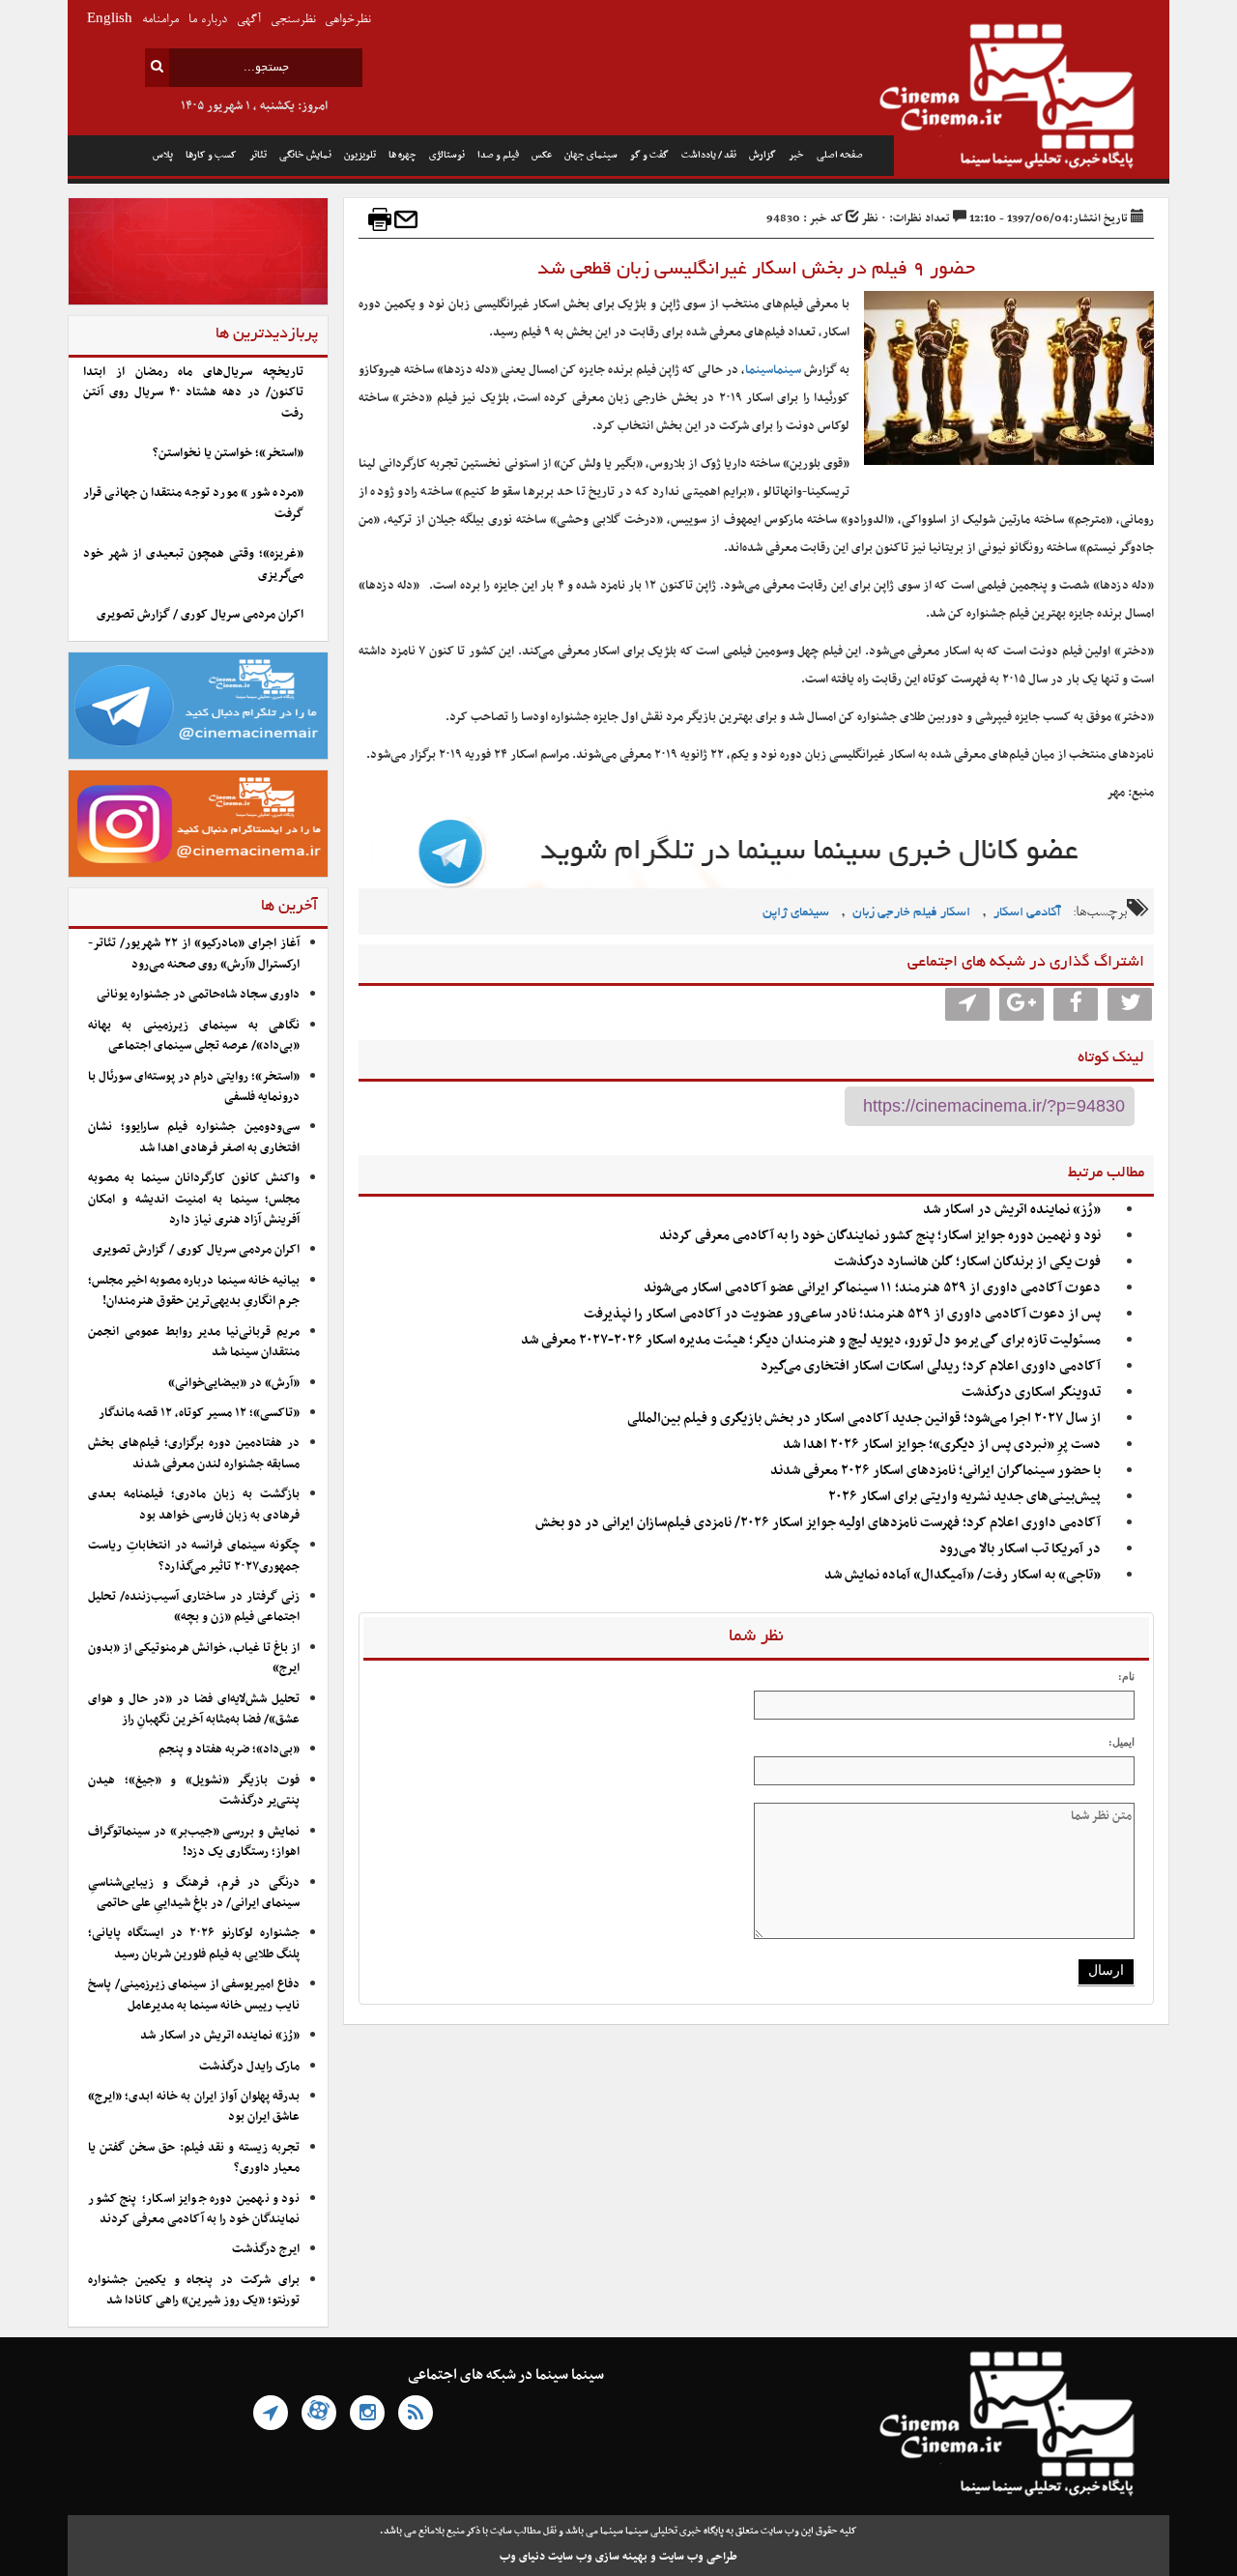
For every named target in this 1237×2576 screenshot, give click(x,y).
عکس (542, 155)
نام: (1126, 1676)
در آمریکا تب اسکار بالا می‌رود (1020, 1549)
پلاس (163, 155)
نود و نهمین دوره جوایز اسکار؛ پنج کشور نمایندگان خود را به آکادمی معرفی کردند (880, 1236)
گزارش (762, 155)
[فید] (416, 2413)
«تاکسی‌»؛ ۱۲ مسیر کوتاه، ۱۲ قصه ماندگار (199, 1413)
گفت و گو (649, 155)
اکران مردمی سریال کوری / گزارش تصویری (200, 615)
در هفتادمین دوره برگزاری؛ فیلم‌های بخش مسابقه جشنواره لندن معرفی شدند (194, 1453)
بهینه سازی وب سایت (598, 2557)
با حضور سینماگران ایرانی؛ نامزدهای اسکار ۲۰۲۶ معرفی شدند (935, 1471)
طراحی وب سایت (698, 2557)
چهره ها (403, 155)
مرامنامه (160, 20)
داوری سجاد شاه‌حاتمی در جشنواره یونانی (198, 995)
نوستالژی (447, 155)
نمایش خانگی (305, 155)
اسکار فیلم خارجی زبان (911, 913)
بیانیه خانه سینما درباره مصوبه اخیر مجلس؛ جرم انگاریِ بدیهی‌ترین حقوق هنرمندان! (194, 1291)
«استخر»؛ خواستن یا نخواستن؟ (228, 453)
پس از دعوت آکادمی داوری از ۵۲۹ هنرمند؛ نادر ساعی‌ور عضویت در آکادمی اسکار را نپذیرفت (842, 1314)
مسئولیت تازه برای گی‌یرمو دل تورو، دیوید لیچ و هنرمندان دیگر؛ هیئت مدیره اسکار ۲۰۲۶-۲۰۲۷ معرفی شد (811, 1340)
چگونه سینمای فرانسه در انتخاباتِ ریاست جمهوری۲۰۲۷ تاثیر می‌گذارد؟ (194, 1556)
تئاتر (258, 155)
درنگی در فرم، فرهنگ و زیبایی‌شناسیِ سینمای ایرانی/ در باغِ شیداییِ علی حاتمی (194, 1893)
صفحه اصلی (840, 155)
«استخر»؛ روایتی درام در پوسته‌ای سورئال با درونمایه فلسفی (194, 1087)
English (110, 20)
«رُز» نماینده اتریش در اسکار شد (1012, 1210)
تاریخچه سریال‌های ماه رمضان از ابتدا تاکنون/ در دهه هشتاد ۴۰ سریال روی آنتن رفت (193, 393)
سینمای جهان (591, 155)
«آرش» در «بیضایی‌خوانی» (234, 1383)
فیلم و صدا (498, 155)
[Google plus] (1021, 1004)
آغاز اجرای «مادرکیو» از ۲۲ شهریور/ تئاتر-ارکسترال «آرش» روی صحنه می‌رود (194, 954)
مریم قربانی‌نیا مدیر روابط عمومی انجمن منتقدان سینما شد (194, 1342)
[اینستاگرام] (367, 2413)
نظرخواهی (347, 20)
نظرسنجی (293, 20)
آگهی (249, 20)
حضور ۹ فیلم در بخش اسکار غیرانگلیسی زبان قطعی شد (756, 270)
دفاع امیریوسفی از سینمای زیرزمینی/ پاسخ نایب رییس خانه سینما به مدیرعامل (194, 1995)
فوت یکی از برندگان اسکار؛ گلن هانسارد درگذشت (967, 1262)
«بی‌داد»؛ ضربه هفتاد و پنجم (229, 1750)
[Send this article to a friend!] (406, 219)
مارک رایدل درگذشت (249, 2067)
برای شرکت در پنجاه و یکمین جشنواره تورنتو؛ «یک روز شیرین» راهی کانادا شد (194, 2290)
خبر (796, 155)
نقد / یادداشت (709, 155)
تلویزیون (360, 155)
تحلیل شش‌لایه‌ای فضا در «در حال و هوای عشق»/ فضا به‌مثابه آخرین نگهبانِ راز (194, 1709)
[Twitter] (1130, 1004)
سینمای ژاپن (796, 913)
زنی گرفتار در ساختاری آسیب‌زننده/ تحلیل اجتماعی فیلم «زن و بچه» (194, 1607)
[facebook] (1076, 1004)
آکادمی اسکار (1027, 913)
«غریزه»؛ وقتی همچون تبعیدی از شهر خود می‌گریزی (193, 564)
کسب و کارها (211, 155)
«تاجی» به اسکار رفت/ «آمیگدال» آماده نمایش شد (963, 1575)
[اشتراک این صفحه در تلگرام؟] (967, 1004)
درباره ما (208, 20)
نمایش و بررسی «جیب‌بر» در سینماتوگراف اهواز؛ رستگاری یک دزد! (194, 1842)
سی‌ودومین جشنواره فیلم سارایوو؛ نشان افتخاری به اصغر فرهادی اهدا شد (194, 1137)
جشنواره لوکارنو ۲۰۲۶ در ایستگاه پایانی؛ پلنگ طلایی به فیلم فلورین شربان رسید (194, 1943)
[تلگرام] (271, 2413)
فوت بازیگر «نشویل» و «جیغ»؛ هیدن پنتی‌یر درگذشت (194, 1791)
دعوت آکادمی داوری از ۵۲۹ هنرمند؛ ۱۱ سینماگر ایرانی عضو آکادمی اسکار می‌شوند (872, 1288)
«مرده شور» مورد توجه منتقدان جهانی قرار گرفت (193, 503)
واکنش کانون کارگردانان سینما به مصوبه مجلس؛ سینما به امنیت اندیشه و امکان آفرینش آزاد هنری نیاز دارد (194, 1199)
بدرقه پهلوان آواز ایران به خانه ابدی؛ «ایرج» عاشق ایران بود (194, 2107)
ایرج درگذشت (266, 2249)
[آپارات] (319, 2413)
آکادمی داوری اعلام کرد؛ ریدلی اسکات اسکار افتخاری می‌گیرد (931, 1366)
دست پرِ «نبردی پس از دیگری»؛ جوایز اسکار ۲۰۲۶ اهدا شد (942, 1445)
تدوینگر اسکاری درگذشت (1031, 1392)
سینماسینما (773, 370)
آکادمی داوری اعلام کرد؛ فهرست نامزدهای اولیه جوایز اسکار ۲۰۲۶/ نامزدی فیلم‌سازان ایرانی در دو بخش (818, 1523)
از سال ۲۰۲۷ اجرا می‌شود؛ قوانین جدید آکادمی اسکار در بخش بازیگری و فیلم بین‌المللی (864, 1418)
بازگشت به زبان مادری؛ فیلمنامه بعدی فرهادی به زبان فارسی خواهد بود (194, 1505)
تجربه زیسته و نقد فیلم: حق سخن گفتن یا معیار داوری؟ (194, 2158)
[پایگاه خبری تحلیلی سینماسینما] (1032, 99)
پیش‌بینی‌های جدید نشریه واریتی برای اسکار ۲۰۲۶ (963, 1497)
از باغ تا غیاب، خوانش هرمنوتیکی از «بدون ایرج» (194, 1658)
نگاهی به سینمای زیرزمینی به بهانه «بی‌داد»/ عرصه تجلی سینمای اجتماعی (194, 1036)
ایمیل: (1122, 1742)
